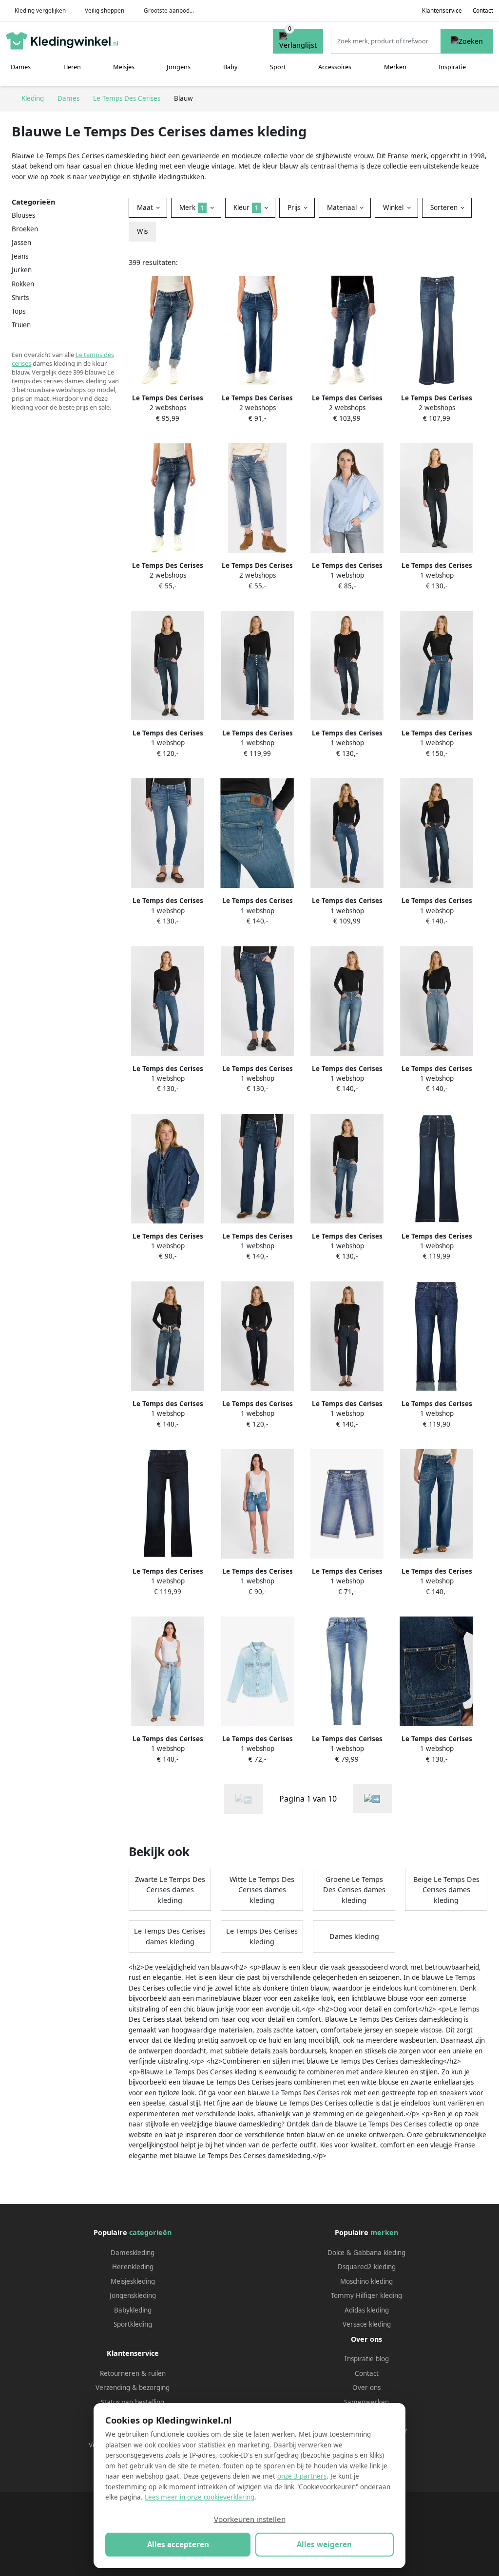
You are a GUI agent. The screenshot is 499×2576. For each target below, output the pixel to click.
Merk (192, 207)
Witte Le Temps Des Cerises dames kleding (262, 1890)
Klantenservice (442, 10)
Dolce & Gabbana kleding (366, 2253)
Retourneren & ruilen (133, 2373)
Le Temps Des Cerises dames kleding (170, 1936)
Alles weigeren (324, 2544)
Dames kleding (354, 1936)
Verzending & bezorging (133, 2388)
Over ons (366, 2388)
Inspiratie (452, 67)
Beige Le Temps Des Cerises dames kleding (446, 1890)
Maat (146, 207)
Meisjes (124, 67)
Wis (142, 231)
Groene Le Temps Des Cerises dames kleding (354, 1890)
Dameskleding (133, 2253)
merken (384, 2232)
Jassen (21, 243)
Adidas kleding (367, 2310)
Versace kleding (367, 2324)
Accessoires (335, 67)
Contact (483, 10)
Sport (278, 67)
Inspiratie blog (367, 2359)
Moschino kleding (366, 2281)
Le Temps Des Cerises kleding (262, 1936)
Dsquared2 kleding (367, 2267)
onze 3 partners (302, 2476)
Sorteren (445, 207)
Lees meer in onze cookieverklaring (200, 2497)
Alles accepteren (178, 2544)
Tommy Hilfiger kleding (366, 2295)
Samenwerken (366, 2402)
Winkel (394, 207)
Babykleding (133, 2310)
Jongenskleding (133, 2295)
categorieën (150, 2232)
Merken (395, 67)
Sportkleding (133, 2324)
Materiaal (343, 207)
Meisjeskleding (133, 2281)
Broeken (25, 229)
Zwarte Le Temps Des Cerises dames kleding (170, 1890)
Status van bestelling (133, 2402)
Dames (21, 67)
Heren (72, 67)
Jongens (179, 67)
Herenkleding (133, 2267)
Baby (230, 67)
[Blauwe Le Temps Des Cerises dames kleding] (372, 1798)
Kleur (246, 207)
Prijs (295, 207)
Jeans (20, 256)
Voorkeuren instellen (250, 2519)
